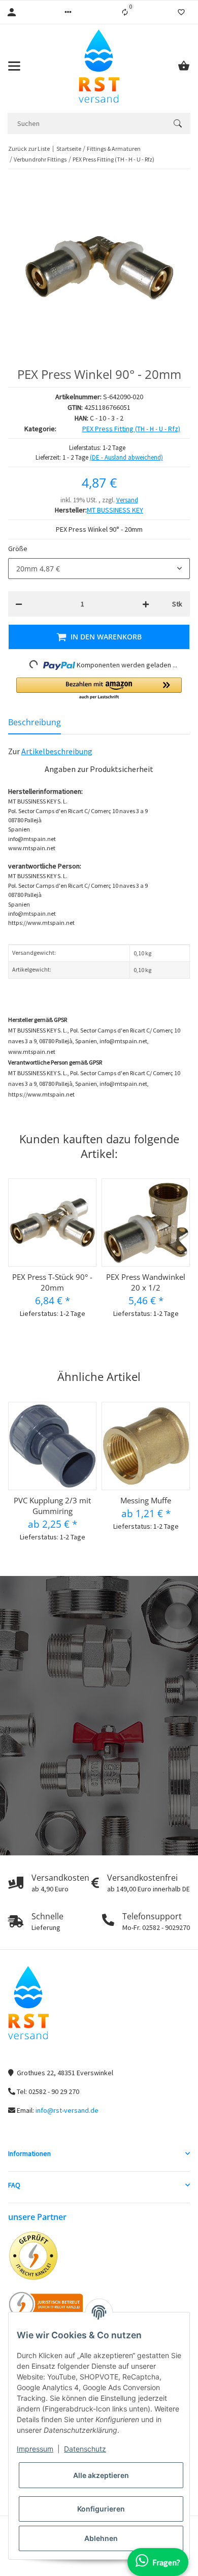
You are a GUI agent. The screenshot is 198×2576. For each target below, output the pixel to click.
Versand (127, 500)
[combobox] (99, 569)
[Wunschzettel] (181, 12)
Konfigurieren (101, 2509)
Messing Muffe (146, 1500)
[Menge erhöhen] (146, 604)
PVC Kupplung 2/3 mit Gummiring (52, 1506)
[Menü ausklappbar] (14, 66)
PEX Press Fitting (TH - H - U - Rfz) (131, 429)
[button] (68, 12)
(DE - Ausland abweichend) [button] (126, 457)
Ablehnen (101, 2538)
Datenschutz (85, 2449)
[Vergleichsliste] (125, 12)
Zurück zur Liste (29, 149)
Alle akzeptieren (101, 2475)
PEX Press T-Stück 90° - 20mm (52, 1282)
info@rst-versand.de (67, 2110)
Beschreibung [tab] (35, 722)
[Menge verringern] (19, 604)
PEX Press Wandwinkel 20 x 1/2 (146, 1282)
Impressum (35, 2449)
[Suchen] (178, 123)
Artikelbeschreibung (57, 751)
